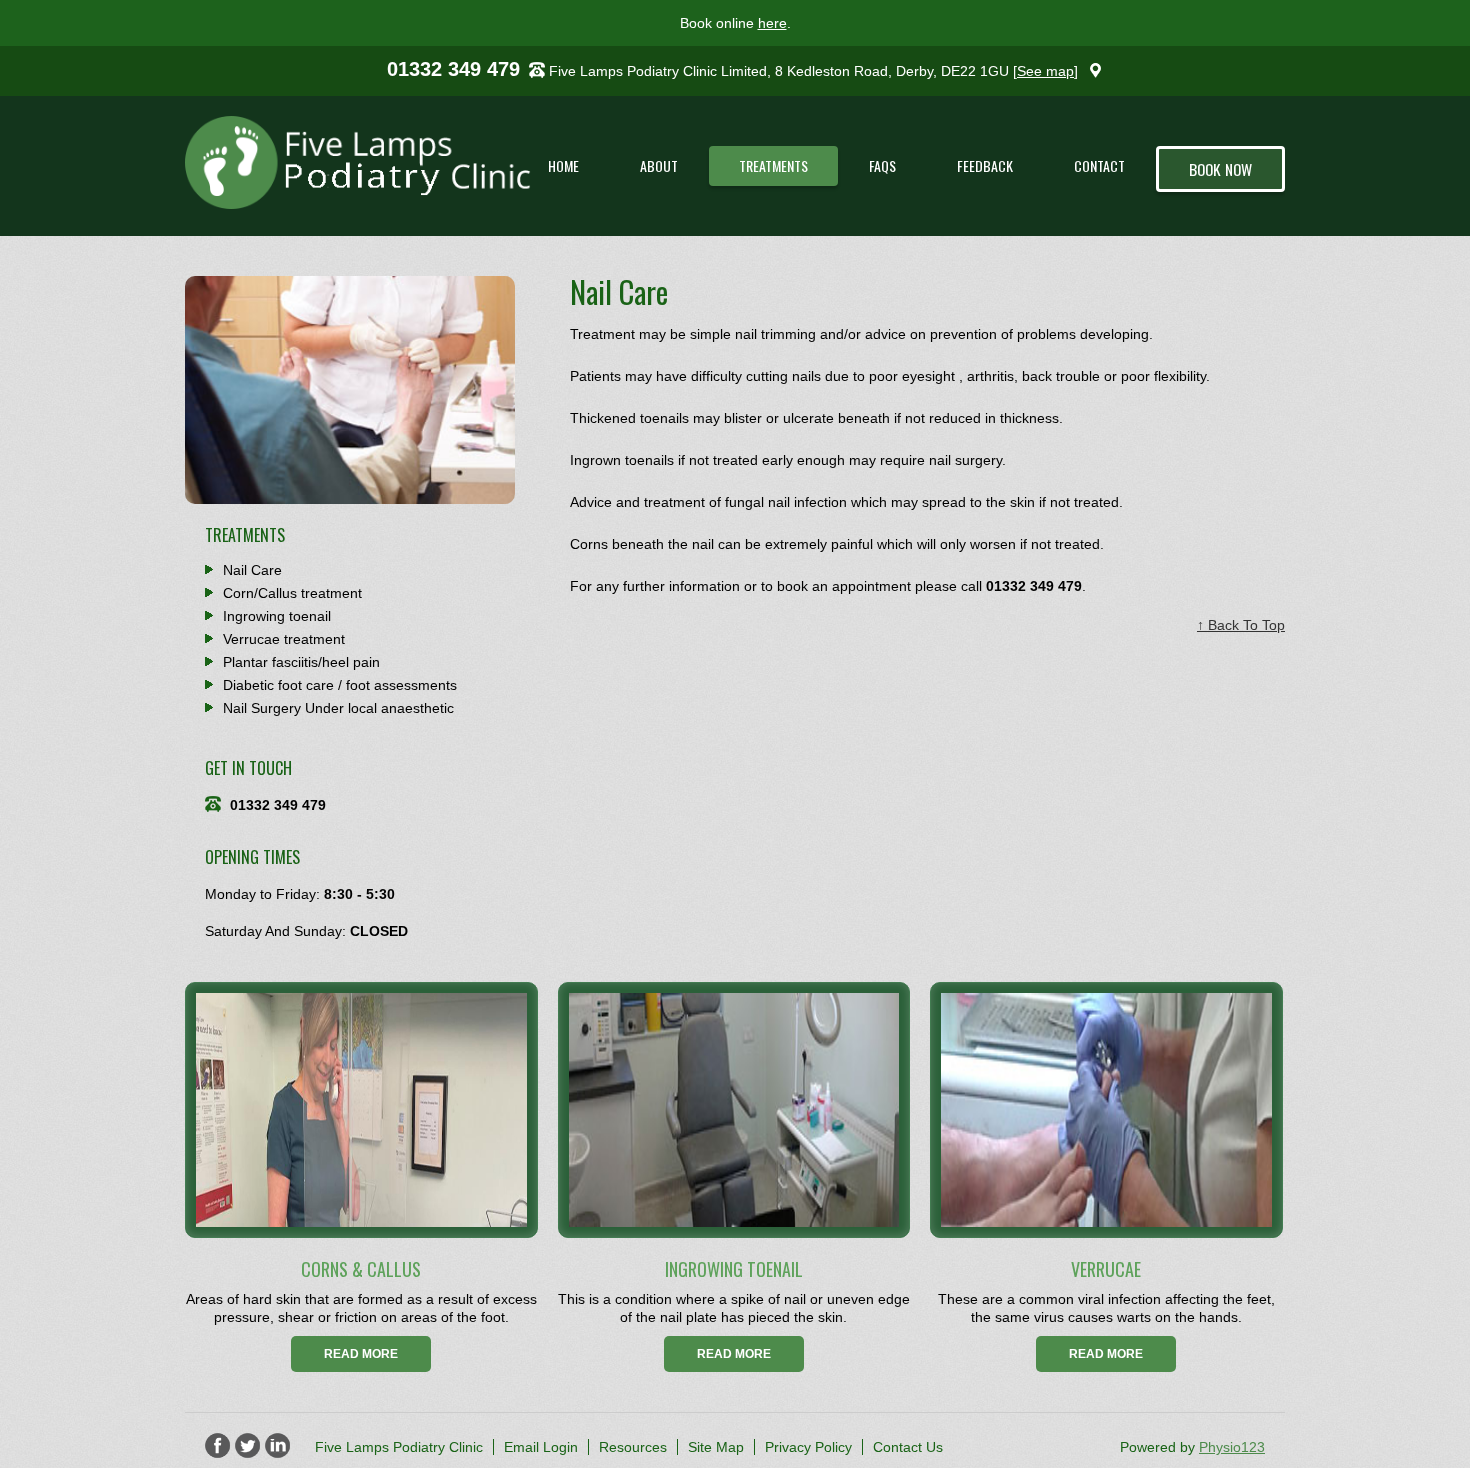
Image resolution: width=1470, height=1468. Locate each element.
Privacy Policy (808, 1447)
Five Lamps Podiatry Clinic (399, 1447)
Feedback (985, 165)
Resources (633, 1447)
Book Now (1220, 169)
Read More (361, 1354)
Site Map (716, 1447)
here (772, 23)
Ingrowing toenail (277, 616)
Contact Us (908, 1447)
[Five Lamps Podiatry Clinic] (377, 162)
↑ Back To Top (1241, 625)
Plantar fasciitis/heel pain (301, 662)
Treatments (773, 165)
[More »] (361, 1110)
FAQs (882, 165)
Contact (1099, 165)
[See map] (1045, 71)
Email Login (541, 1447)
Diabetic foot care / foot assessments (340, 685)
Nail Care (252, 570)
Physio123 (1232, 1447)
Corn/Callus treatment (292, 593)
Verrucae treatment (284, 639)
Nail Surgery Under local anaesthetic (338, 708)
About (659, 165)
